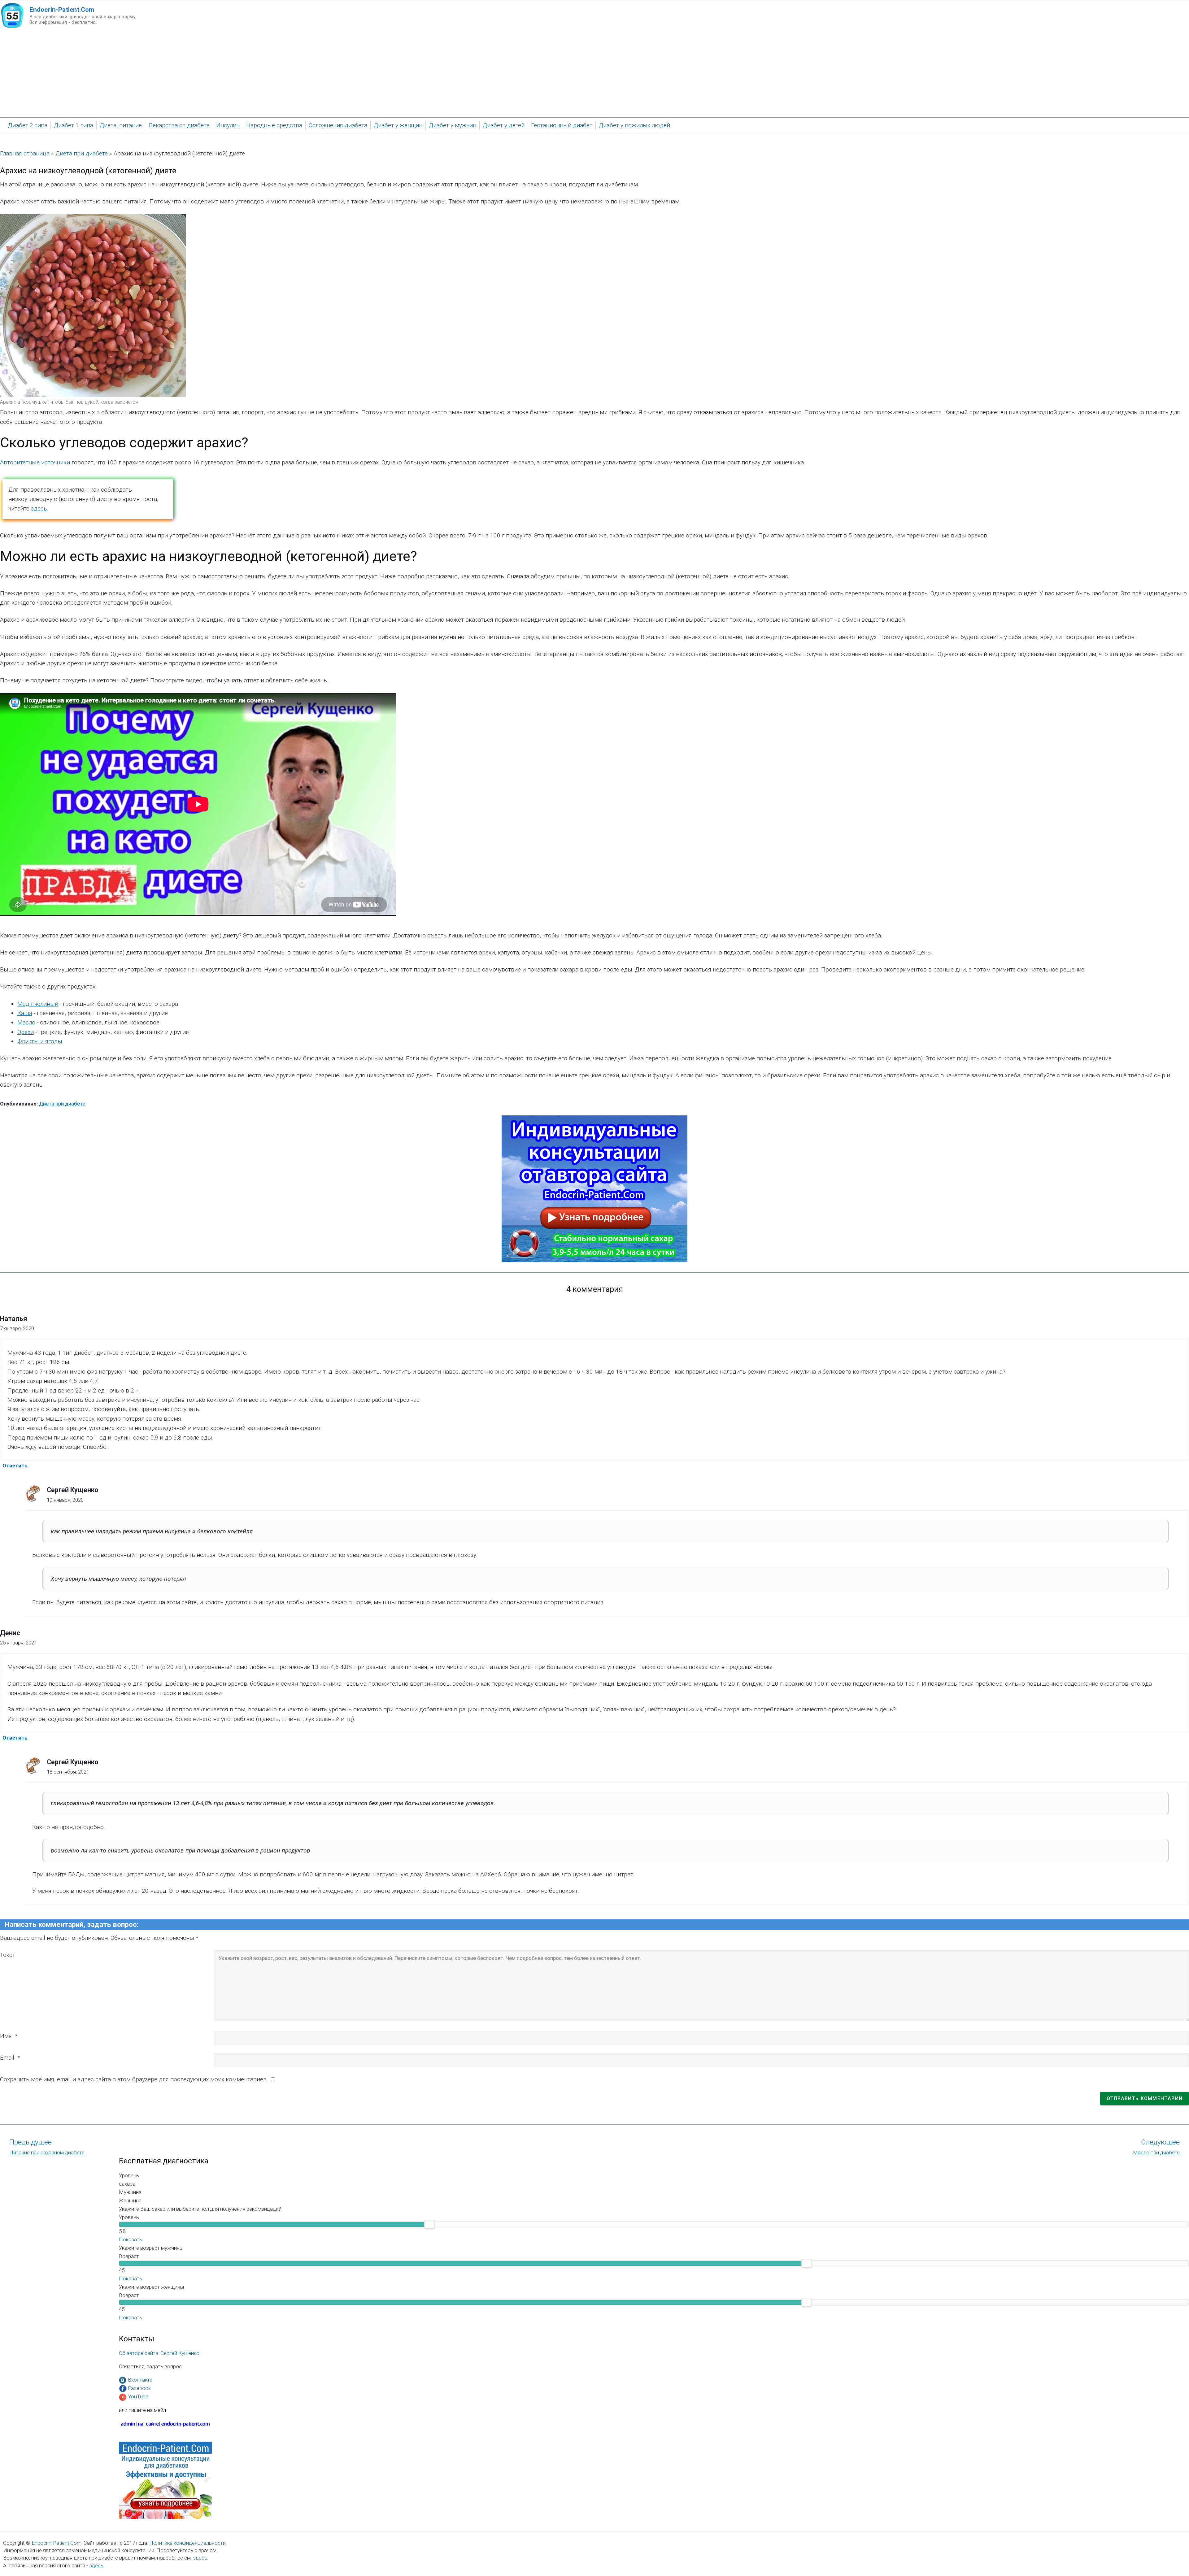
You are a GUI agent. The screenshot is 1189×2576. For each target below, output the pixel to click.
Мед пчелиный (38, 1004)
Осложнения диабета (338, 125)
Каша (25, 1013)
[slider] (429, 2224)
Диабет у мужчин (453, 125)
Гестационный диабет (562, 125)
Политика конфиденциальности (187, 2543)
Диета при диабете (82, 153)
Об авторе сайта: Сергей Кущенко (159, 2353)
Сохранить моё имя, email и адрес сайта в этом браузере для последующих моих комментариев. (134, 2079)
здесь (39, 508)
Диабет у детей (504, 125)
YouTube (138, 2396)
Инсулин (228, 125)
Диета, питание (121, 125)
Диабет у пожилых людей (634, 125)
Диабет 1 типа (74, 125)
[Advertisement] (594, 74)
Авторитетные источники (35, 462)
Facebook (139, 2388)
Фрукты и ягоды (40, 1041)
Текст (8, 1955)
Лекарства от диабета (179, 125)
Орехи (26, 1032)
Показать (131, 2239)
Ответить (15, 1466)
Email (7, 2058)
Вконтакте (140, 2380)
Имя (6, 2036)
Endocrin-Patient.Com (57, 2543)
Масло (26, 1022)
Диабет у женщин (398, 125)
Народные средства (274, 125)
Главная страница (25, 153)
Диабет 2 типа (28, 125)
